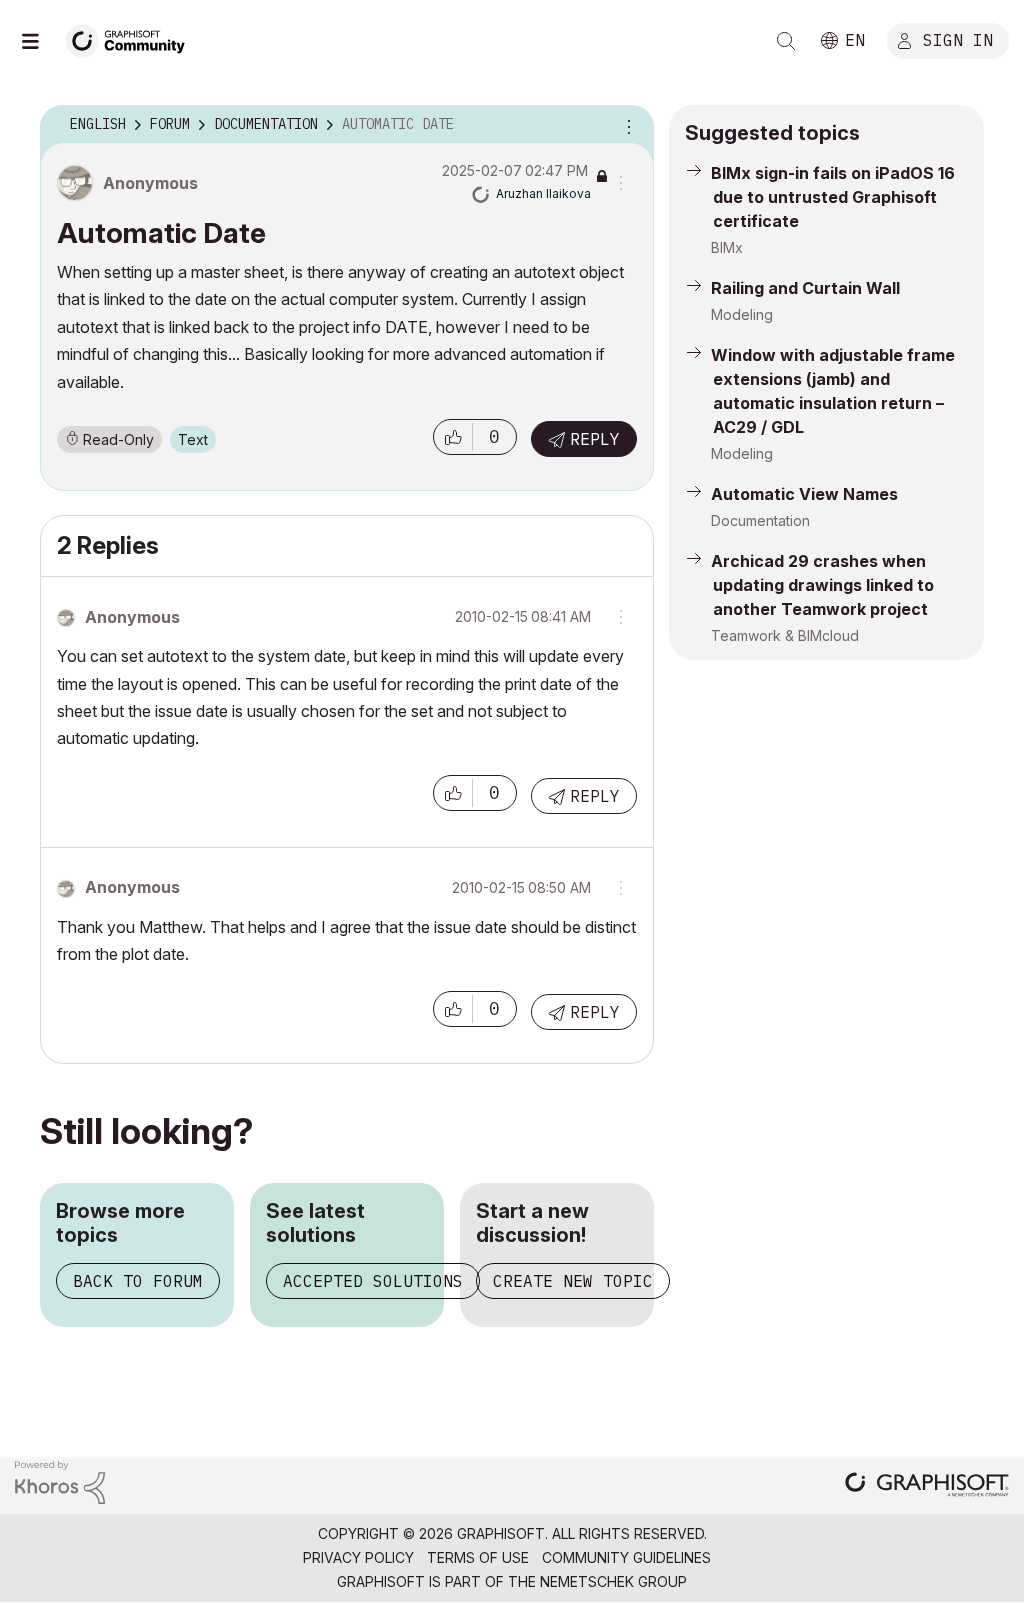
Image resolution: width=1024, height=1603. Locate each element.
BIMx (727, 247)
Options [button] (626, 125)
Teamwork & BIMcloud (785, 635)
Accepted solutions (373, 1281)
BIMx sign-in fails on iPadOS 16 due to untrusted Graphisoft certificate (833, 197)
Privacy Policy (358, 1557)
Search (786, 41)
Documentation (760, 520)
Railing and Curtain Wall (805, 288)
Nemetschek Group (613, 1581)
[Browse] (40, 41)
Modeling (742, 314)
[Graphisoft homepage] (927, 1486)
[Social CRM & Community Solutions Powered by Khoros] (60, 1480)
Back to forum (138, 1281)
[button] (453, 437)
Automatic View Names (804, 494)
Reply (595, 439)
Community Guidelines (626, 1557)
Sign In (958, 39)
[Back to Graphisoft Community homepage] (132, 38)
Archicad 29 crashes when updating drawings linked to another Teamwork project (822, 585)
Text (193, 439)
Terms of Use (478, 1557)
